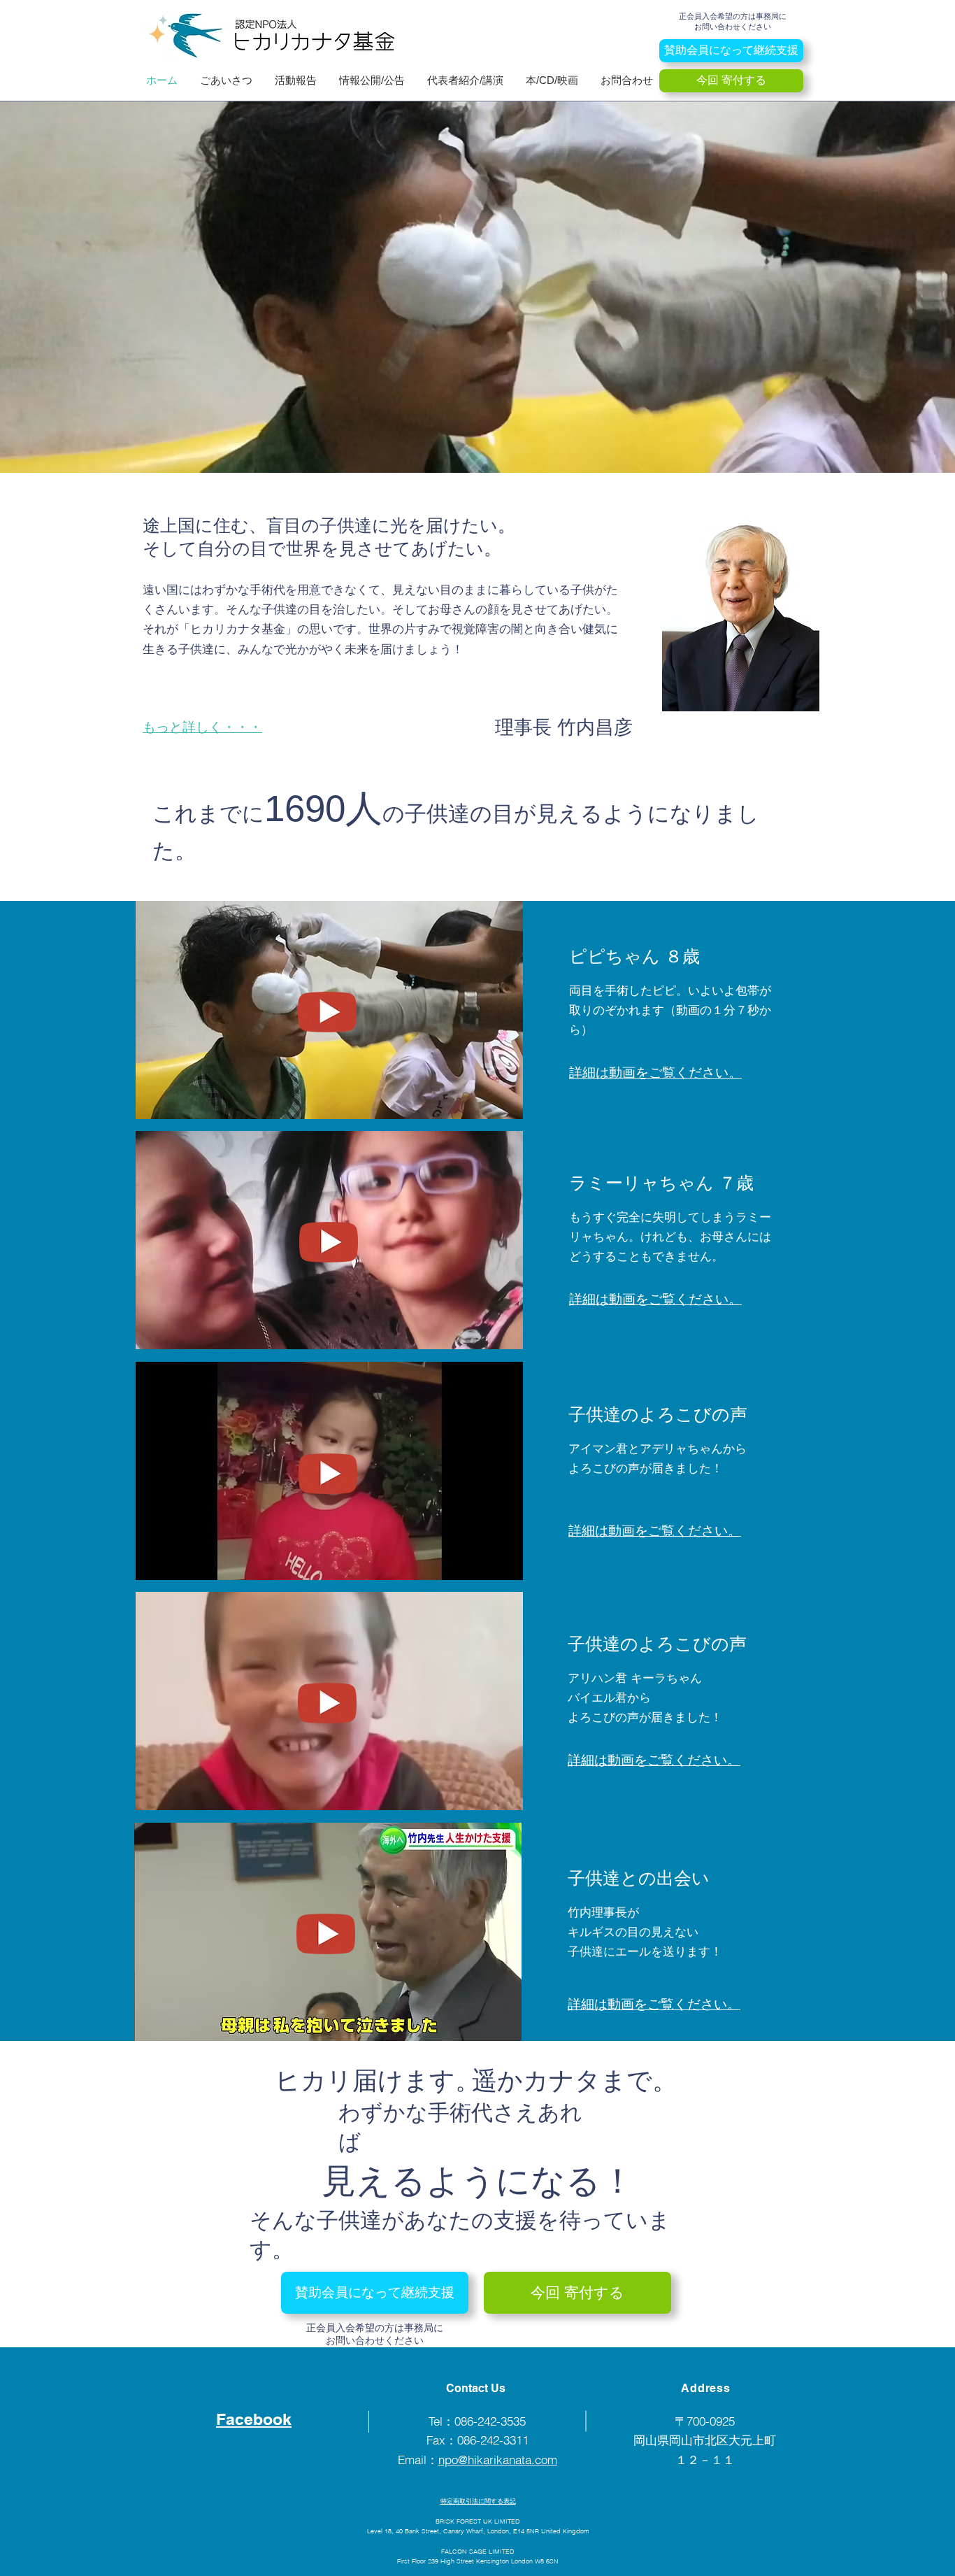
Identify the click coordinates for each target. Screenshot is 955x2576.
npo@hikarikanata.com (498, 2460)
